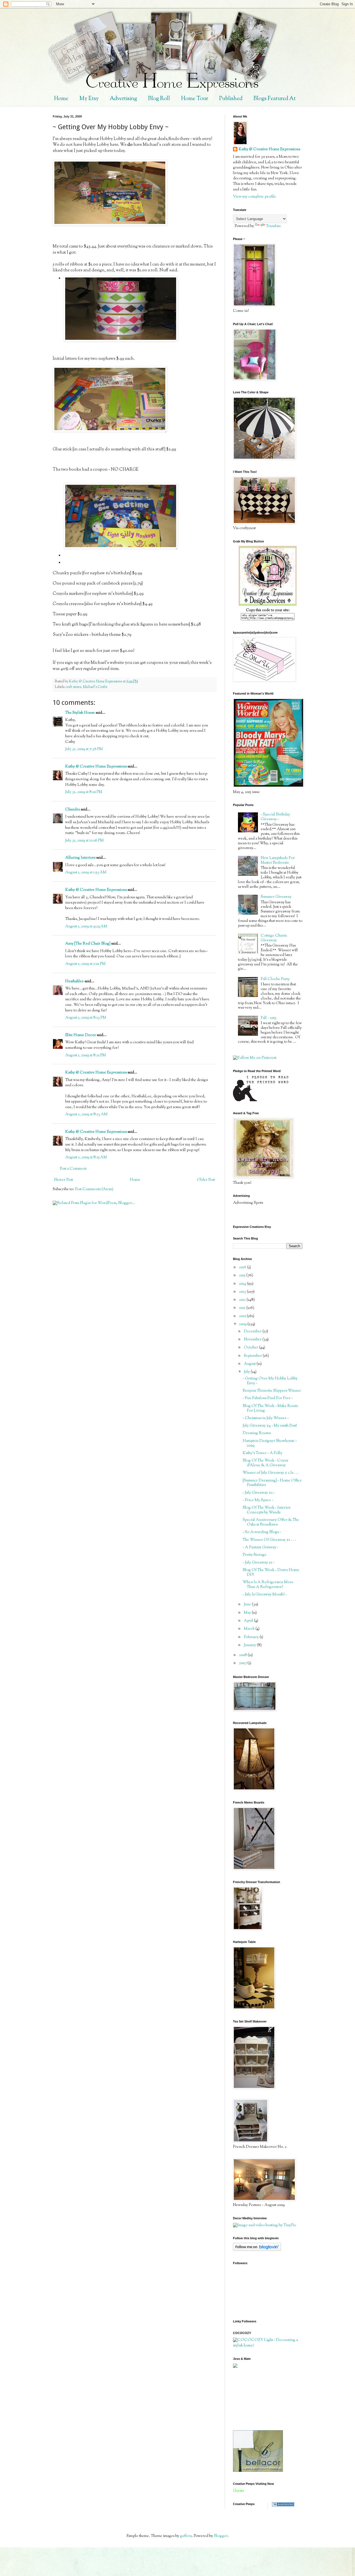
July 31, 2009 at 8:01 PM (84, 792)
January (250, 1645)
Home (61, 99)
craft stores (73, 687)
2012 (243, 1300)
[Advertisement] (258, 2399)
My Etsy (89, 99)
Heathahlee (74, 981)
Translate (273, 226)
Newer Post (64, 1180)
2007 (243, 1663)
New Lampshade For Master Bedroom (278, 860)
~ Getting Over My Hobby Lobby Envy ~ (270, 1381)
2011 (243, 1308)
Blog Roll (159, 99)
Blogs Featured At (275, 99)
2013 (243, 1292)
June (248, 1605)
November (253, 1340)
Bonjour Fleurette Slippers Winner (272, 1391)
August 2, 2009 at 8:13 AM (86, 1114)
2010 (243, 1316)
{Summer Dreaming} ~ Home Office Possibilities (272, 1483)
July (247, 1372)
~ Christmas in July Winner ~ (266, 1418)
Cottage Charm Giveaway (274, 938)
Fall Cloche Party (275, 979)
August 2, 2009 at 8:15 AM (86, 1157)
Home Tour (195, 99)
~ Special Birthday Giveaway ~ (275, 817)
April (249, 1621)
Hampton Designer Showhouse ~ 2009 (270, 1443)
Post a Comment (73, 1169)
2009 (243, 1324)
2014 (243, 1284)
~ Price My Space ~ (258, 1500)
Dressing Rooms (257, 1433)
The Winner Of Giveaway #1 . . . (269, 1540)
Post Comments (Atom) (94, 1189)
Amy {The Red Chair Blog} (88, 944)
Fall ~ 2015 (268, 1018)
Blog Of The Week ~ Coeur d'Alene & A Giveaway (266, 1463)
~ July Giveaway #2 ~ (259, 1493)
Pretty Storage (255, 1555)
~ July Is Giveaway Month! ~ (265, 1595)
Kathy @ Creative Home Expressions (96, 767)
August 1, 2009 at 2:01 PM (85, 964)
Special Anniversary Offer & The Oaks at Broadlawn (271, 1522)
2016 (243, 1267)
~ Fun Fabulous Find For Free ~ (268, 1398)
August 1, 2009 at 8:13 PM (86, 1018)
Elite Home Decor (81, 1035)
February (252, 1637)
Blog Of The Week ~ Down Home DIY (271, 1573)
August (250, 1364)
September (253, 1356)
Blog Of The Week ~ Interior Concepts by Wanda (267, 1510)
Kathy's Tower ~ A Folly (263, 1453)
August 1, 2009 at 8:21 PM (86, 1055)
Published (231, 99)
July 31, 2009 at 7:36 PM (84, 749)
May (248, 1613)
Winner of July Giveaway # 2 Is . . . (271, 1473)
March (250, 1629)
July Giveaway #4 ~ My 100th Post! (270, 1426)
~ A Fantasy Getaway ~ (261, 1547)
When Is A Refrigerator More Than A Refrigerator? (268, 1585)
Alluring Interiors (80, 858)
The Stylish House (80, 713)
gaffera (186, 2536)
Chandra (73, 810)
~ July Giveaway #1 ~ (259, 1563)
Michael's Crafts (95, 687)
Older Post (206, 1180)
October (251, 1348)
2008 (243, 1655)
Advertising (123, 99)
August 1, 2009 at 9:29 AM (86, 927)
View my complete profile (254, 197)
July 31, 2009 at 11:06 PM (84, 841)
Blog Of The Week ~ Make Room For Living (270, 1408)
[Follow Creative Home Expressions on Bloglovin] (257, 2250)
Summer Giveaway (276, 897)
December (253, 1332)
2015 (243, 1276)
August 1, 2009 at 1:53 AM (86, 873)
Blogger (221, 2536)
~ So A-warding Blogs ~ (262, 1532)
